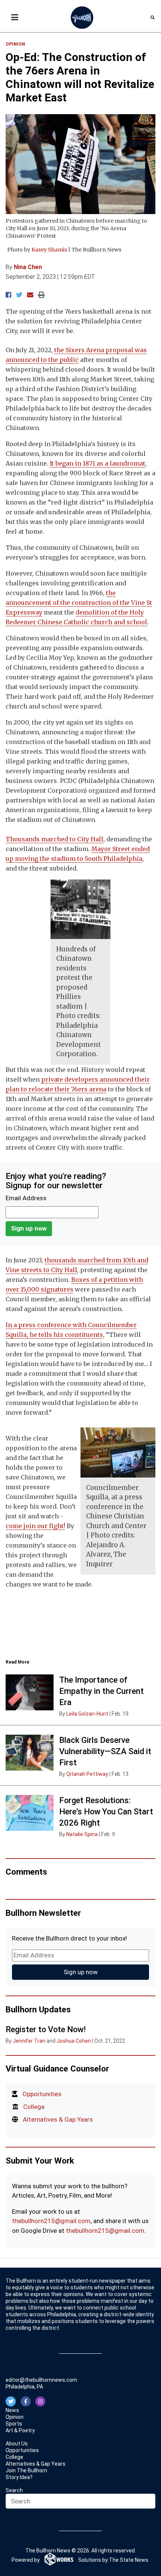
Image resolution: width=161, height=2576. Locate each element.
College (34, 2107)
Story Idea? (19, 2477)
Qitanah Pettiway (87, 1774)
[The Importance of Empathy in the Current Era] (30, 1692)
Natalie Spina (82, 1834)
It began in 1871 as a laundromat (98, 463)
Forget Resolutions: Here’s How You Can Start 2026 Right (106, 1812)
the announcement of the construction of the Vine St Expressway (79, 603)
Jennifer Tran (29, 2041)
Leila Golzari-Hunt (87, 1714)
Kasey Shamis (49, 250)
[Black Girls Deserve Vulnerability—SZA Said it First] (30, 1753)
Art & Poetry (20, 2430)
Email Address (26, 1198)
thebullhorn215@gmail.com (51, 2221)
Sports (14, 2424)
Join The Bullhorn (26, 2470)
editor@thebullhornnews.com (41, 2380)
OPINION (15, 44)
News (12, 2410)
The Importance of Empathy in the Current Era (101, 1691)
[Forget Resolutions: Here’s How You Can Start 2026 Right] (30, 1813)
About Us (17, 2444)
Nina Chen (28, 267)
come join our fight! (35, 1526)
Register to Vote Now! (46, 2029)
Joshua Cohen (74, 2041)
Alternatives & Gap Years (58, 2119)
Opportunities (42, 2094)
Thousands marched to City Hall (54, 839)
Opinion (15, 2417)
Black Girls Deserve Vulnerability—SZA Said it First (105, 1751)
